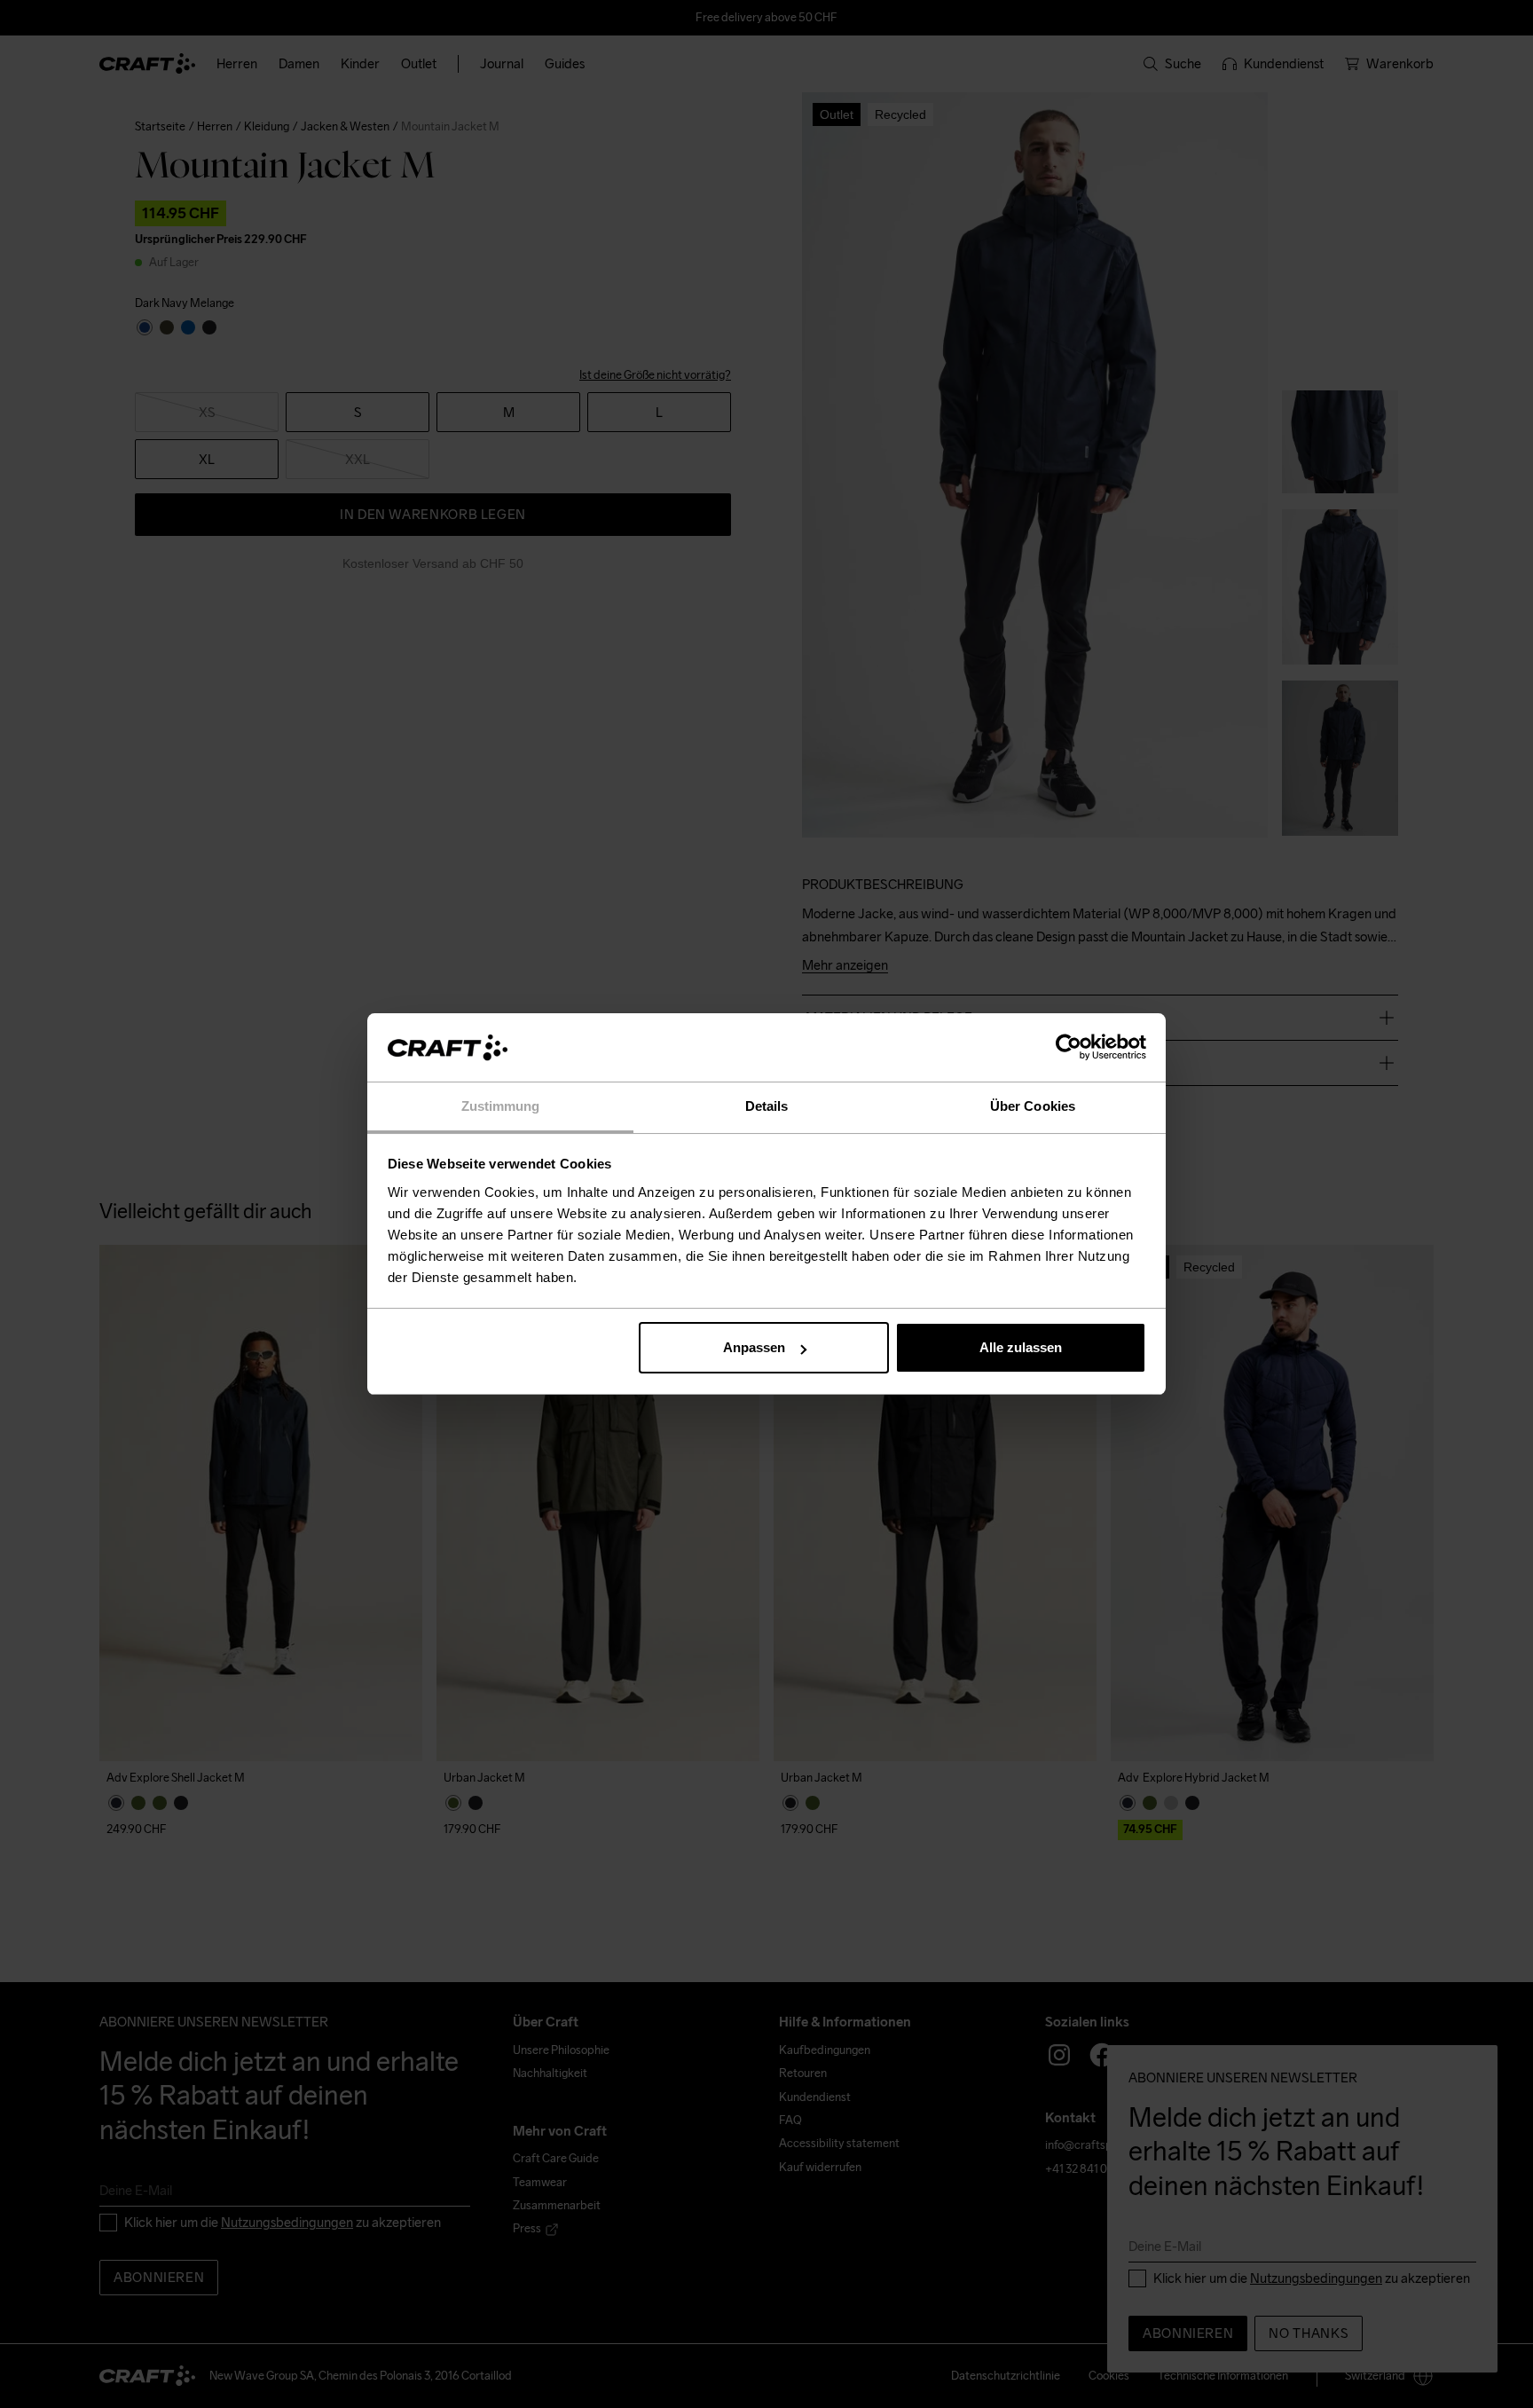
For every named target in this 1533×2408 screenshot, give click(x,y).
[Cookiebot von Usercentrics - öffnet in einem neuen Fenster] (1069, 1048)
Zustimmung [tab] (501, 1106)
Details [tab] (767, 1106)
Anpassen (754, 1347)
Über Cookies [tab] (1033, 1106)
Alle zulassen (1021, 1347)
